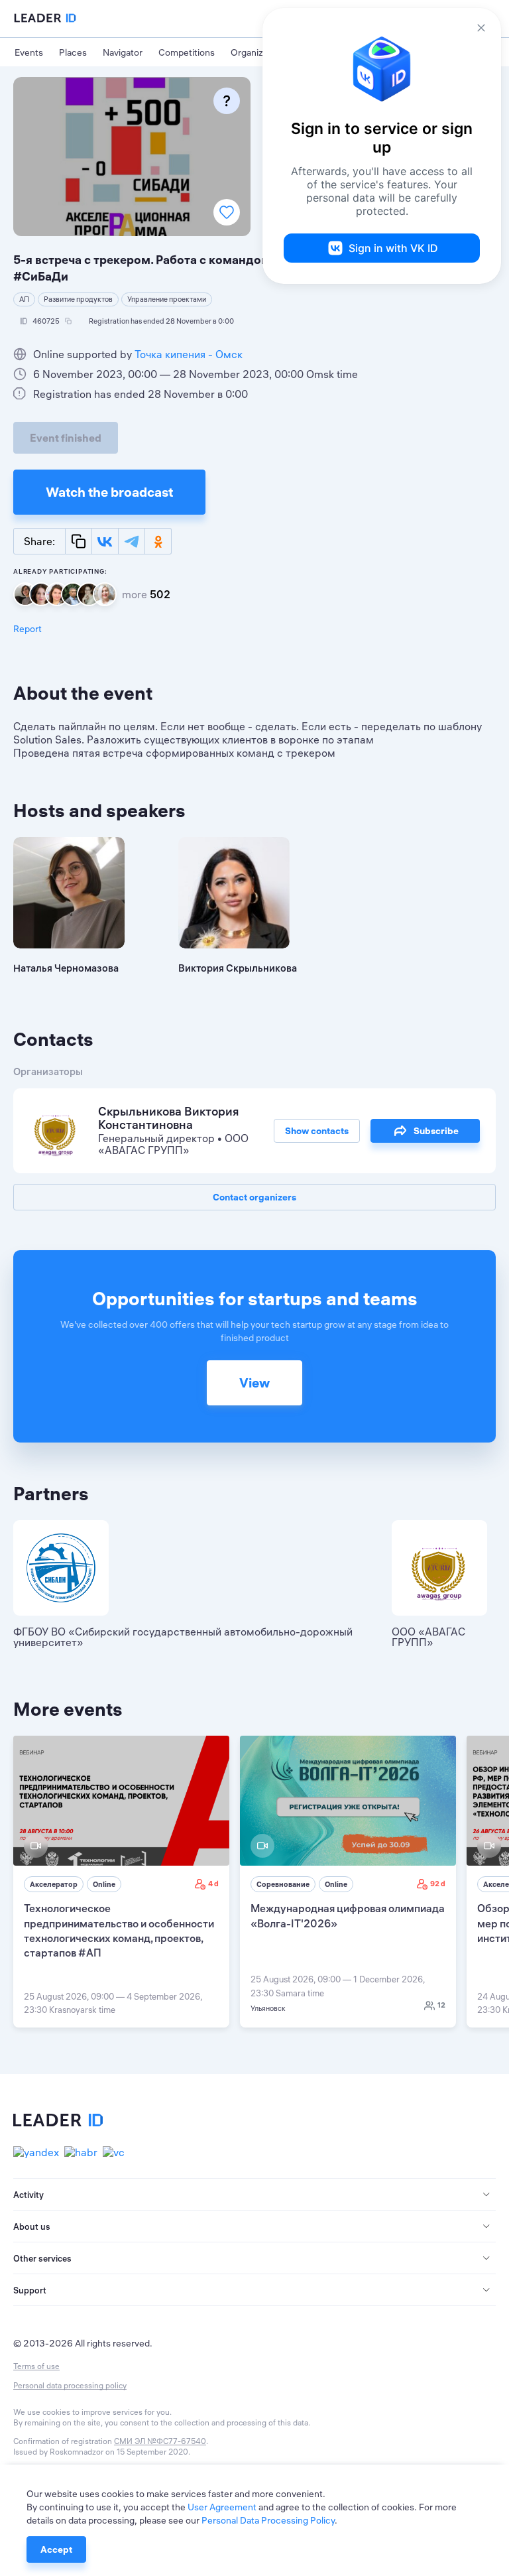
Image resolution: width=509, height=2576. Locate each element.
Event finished (66, 438)
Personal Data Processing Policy (268, 2520)
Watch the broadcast (109, 492)
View (254, 1383)
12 (441, 2005)
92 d (438, 1884)
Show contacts (317, 1131)
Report (28, 629)
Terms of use (36, 2366)
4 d (213, 1884)
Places (73, 52)
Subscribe (436, 1131)
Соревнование (283, 1884)
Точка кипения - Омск (189, 354)
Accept (56, 2549)
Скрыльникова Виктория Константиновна (168, 1118)
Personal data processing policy (70, 2385)
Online (104, 1884)
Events (29, 52)
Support (30, 2290)
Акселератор (54, 1884)
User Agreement (222, 2507)
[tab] (254, 2195)
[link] (121, 1882)
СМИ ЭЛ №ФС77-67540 (160, 2441)
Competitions (187, 52)
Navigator (123, 52)
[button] (254, 2195)
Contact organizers (254, 1197)
